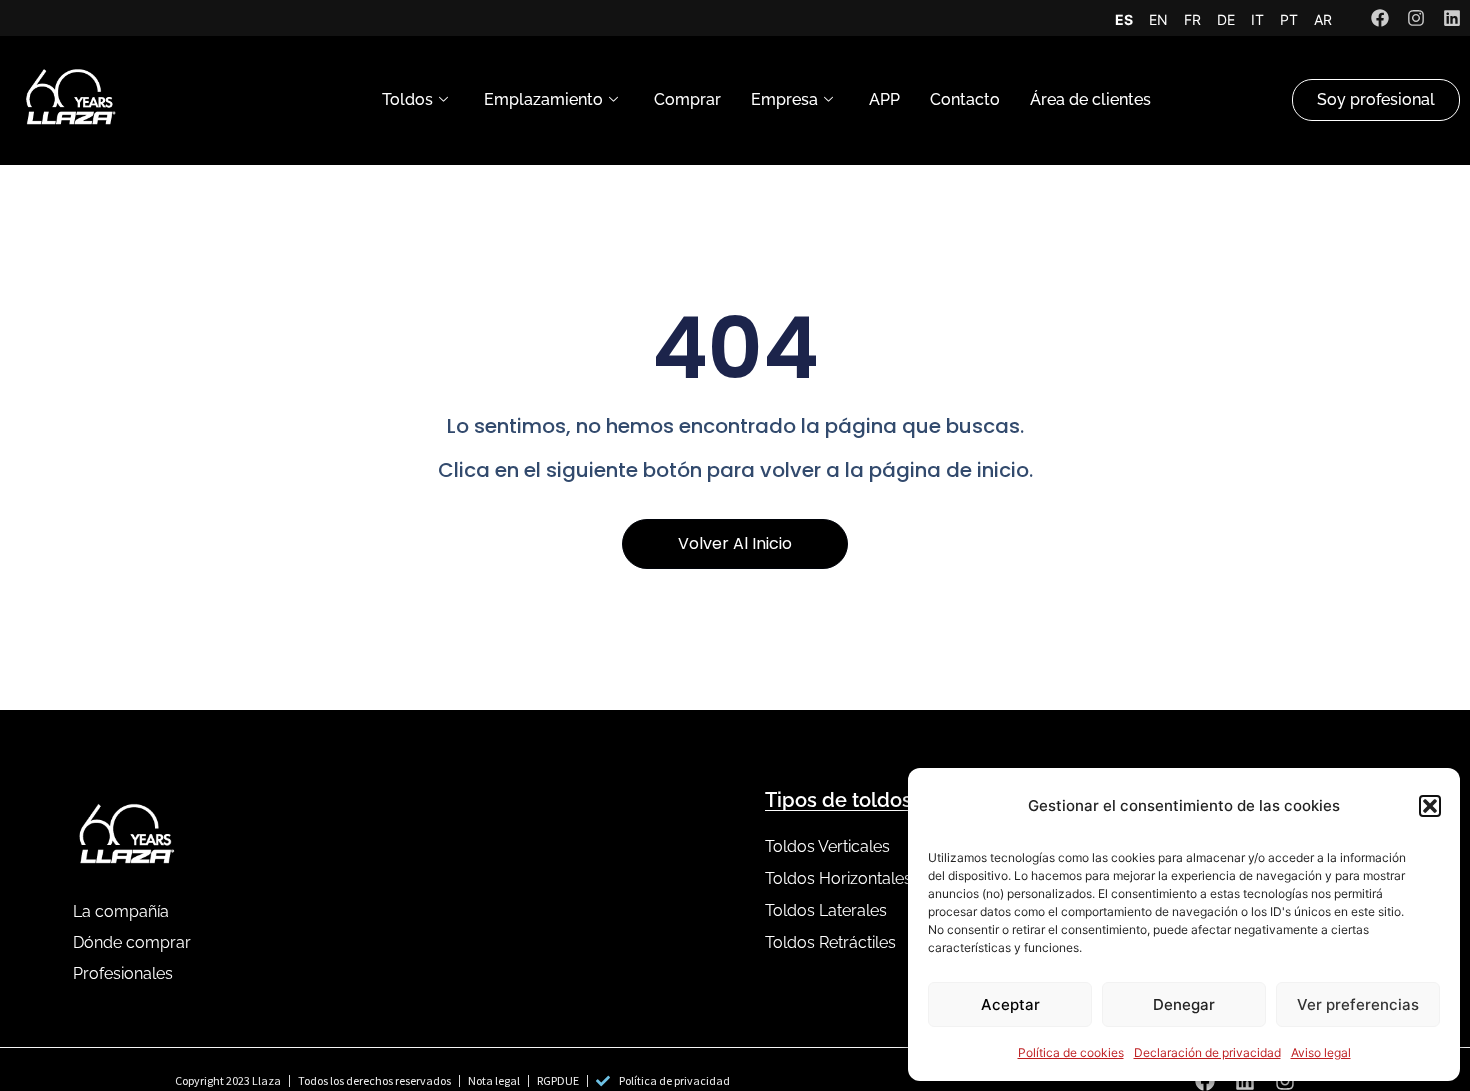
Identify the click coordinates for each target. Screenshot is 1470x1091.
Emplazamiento (543, 99)
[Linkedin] (1452, 18)
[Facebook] (1380, 18)
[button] (1430, 806)
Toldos (407, 99)
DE (1226, 19)
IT (1257, 19)
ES (1124, 19)
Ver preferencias (1358, 1004)
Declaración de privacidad (1207, 1052)
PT (1289, 19)
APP (884, 99)
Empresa (784, 99)
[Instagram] (1416, 18)
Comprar (687, 99)
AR (1323, 19)
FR (1192, 19)
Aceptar (1010, 1004)
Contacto (965, 99)
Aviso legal (1321, 1052)
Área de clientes (1090, 99)
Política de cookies (1071, 1052)
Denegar (1184, 1004)
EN (1158, 19)
